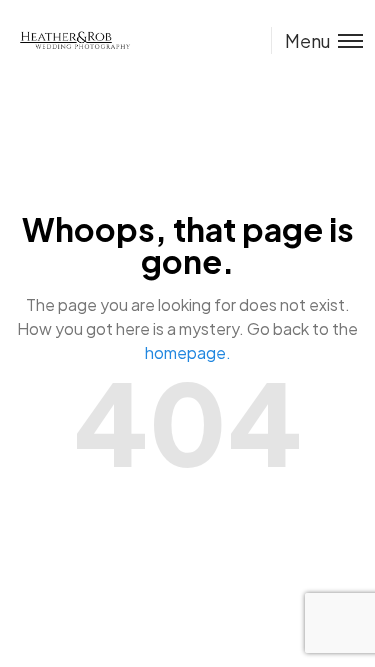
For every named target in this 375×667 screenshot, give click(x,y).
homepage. (188, 352)
